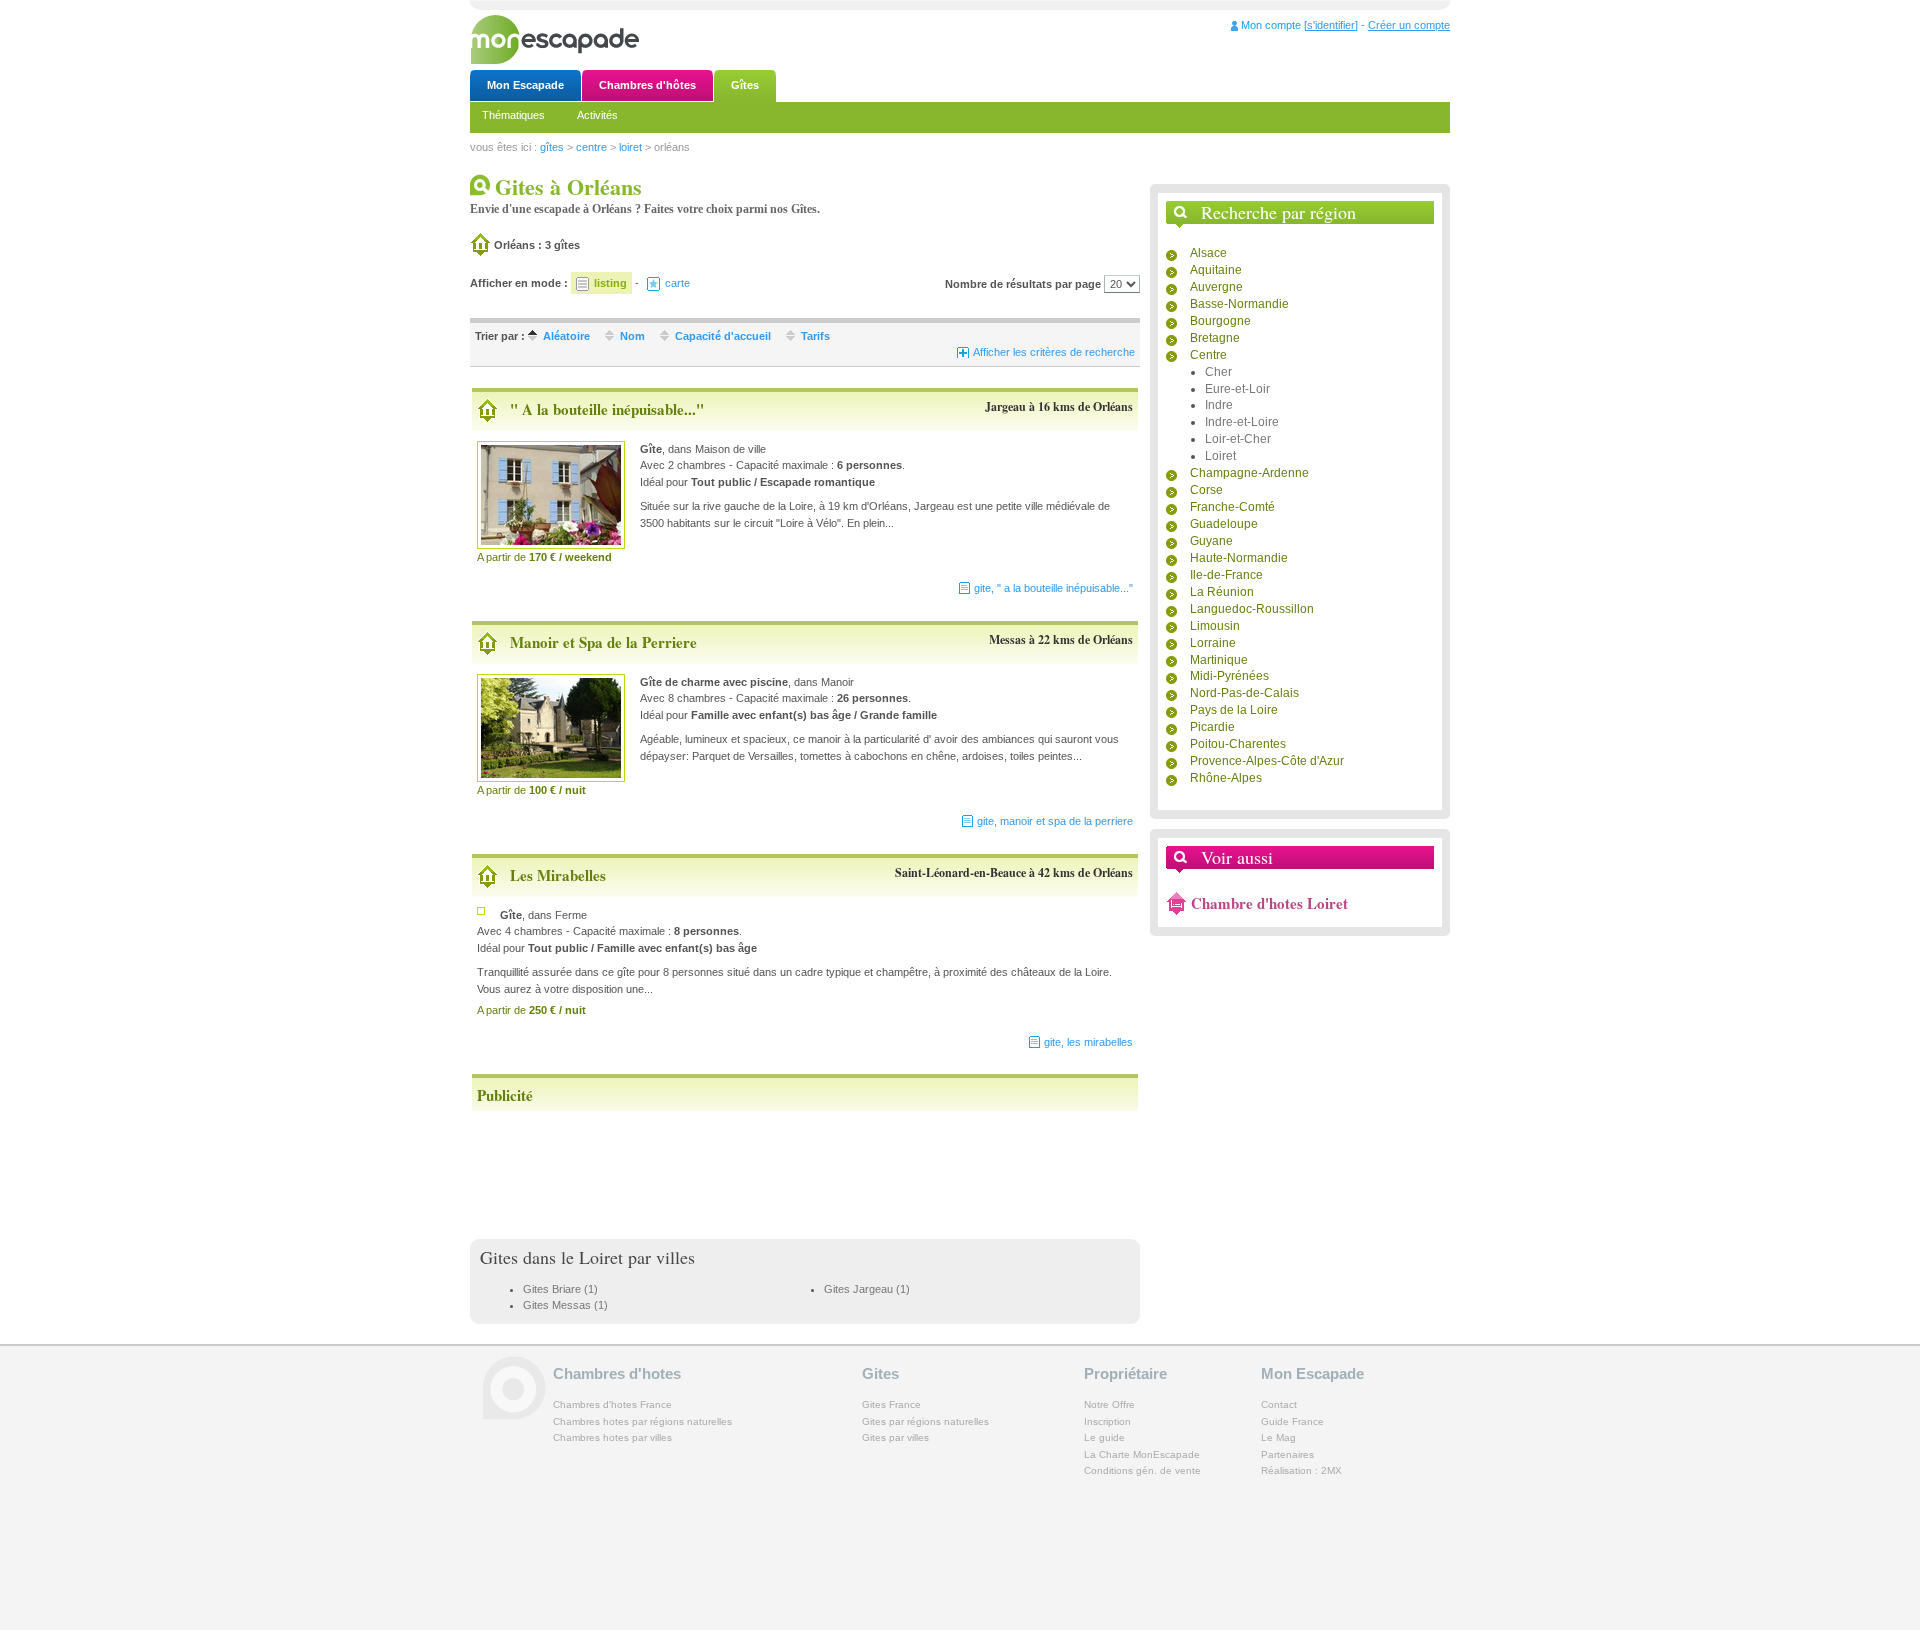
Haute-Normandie (1239, 558)
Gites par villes (895, 1437)
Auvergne (1216, 287)
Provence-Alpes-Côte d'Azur (1267, 761)
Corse (1206, 490)
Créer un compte (1409, 25)
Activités (597, 115)
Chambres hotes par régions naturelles (642, 1421)
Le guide (1104, 1437)
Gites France (891, 1404)
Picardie (1212, 727)
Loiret (1220, 456)
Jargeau (1005, 406)
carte (677, 283)
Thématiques (513, 115)
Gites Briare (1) (560, 1289)
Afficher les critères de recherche (1054, 352)
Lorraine (1213, 643)
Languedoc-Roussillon (1252, 609)
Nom (632, 336)
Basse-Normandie (1239, 304)
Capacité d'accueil (723, 336)
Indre (1219, 405)
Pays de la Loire (1234, 710)
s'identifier (1331, 25)
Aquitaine (1216, 270)
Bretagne (1215, 338)
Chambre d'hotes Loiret (1269, 903)
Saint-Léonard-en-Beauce (960, 872)
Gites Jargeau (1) (867, 1289)
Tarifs (815, 336)
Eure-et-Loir (1237, 389)
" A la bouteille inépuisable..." (607, 409)
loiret (630, 147)
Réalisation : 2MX (1301, 1470)
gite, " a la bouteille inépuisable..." (1053, 588)
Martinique (1219, 660)
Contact (1279, 1404)
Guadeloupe (1224, 524)
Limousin (1215, 626)
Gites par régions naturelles (925, 1421)
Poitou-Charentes (1238, 744)
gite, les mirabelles (1088, 1042)
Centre (1208, 355)
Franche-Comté (1232, 507)
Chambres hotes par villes (612, 1437)
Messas (1007, 639)
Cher (1218, 372)
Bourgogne (1220, 321)
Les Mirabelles (558, 875)
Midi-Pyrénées (1229, 676)
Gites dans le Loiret (551, 1257)
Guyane (1211, 541)
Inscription (1107, 1421)
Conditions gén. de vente (1142, 1470)
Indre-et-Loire (1242, 422)
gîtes (552, 147)
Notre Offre (1109, 1404)
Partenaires (1287, 1454)
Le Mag (1278, 1437)
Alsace (1208, 253)
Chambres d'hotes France (612, 1404)
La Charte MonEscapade (1142, 1454)
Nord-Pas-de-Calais (1244, 693)
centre (591, 147)
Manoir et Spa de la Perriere (603, 642)
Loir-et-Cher (1238, 439)
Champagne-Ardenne (1249, 473)
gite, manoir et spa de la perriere (1055, 821)
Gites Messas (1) (565, 1305)
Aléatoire (566, 336)
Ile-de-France (1226, 575)
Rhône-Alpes (1226, 778)
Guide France (1292, 1421)
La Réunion (1222, 592)
